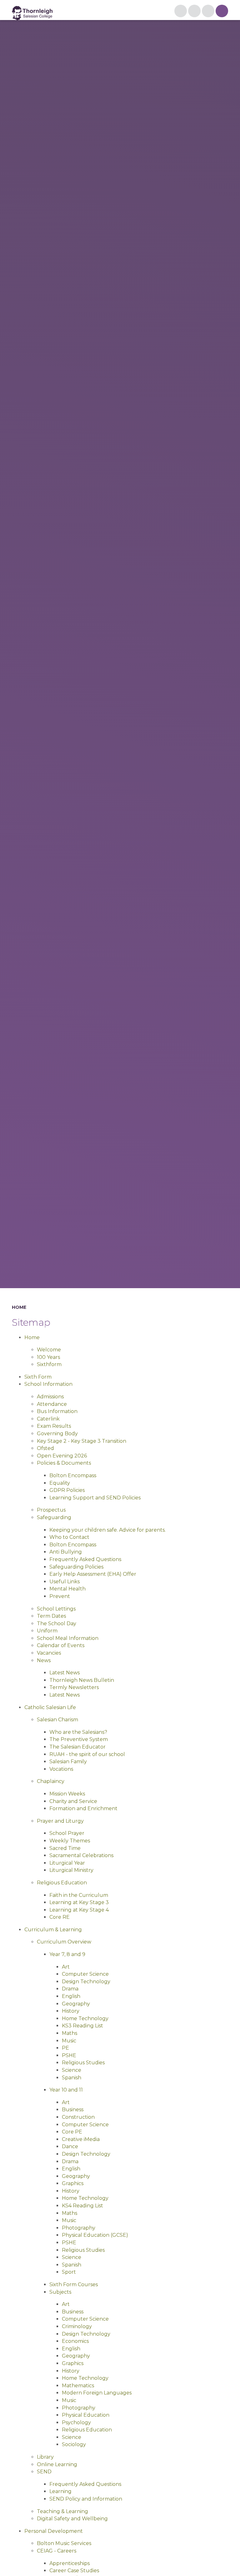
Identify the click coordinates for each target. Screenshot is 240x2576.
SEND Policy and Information (86, 2499)
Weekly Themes (70, 1841)
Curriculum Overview (64, 1942)
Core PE (72, 2132)
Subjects (60, 2292)
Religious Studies (83, 2063)
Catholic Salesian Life (50, 1707)
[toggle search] (222, 11)
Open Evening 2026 (62, 1456)
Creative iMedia (81, 2139)
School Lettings (56, 1609)
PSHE (69, 2055)
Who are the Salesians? (78, 1732)
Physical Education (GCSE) (95, 2235)
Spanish (72, 2078)
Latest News (65, 1673)
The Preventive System (79, 1739)
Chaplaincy (51, 1781)
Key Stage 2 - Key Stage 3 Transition (82, 1441)
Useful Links (65, 1582)
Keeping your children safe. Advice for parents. (107, 1530)
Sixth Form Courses (74, 2284)
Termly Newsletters (74, 1687)
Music (69, 2041)
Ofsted (45, 1448)
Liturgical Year (67, 1863)
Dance (70, 2146)
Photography (79, 2228)
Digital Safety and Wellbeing (72, 2519)
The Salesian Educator (77, 1747)
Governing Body (57, 1434)
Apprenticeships (70, 2563)
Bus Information (57, 1411)
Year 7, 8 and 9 (67, 1954)
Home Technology (85, 2018)
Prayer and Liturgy (60, 1821)
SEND (44, 2472)
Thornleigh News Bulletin (82, 1680)
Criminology (77, 2326)
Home (19, 1307)
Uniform (47, 1631)
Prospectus (51, 1510)
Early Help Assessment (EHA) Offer (93, 1574)
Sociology (74, 2444)
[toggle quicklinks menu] (194, 11)
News (44, 1660)
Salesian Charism (57, 1720)
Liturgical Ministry (71, 1870)
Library (45, 2457)
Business (73, 2110)
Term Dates (51, 1616)
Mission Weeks (67, 1794)
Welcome (49, 1350)
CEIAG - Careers (57, 2551)
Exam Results (54, 1426)
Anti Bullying (66, 1552)
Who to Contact (69, 1537)
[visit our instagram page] (181, 11)
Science (72, 2070)
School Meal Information (68, 1638)
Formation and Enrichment (83, 1808)
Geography (76, 2004)
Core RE (60, 1917)
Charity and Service (73, 1801)
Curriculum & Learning (53, 1930)
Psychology (76, 2422)
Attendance (52, 1404)
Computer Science (85, 1974)
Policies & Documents (64, 1463)
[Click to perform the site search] (208, 11)
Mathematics (78, 2386)
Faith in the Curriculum (79, 1895)
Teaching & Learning (62, 2511)
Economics (75, 2341)
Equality (60, 1483)
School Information (48, 1384)
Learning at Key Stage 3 (79, 1902)
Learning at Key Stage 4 (79, 1910)
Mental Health (67, 1589)
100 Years (48, 1357)
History (71, 2011)
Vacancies (49, 1653)
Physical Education (86, 2415)
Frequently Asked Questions (85, 1559)
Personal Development (54, 2531)
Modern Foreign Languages (97, 2393)
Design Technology (86, 1982)
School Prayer (67, 1833)
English (71, 1996)
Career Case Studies (74, 2571)
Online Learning (57, 2464)
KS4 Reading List (82, 2206)
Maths (70, 2033)
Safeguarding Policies (76, 1567)
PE (65, 2048)
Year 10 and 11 (66, 2090)
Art (66, 1967)
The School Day (57, 1623)
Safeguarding (54, 1517)
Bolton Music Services (64, 2543)
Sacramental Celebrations (81, 1855)
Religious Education (62, 1883)
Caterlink (48, 1419)
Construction (78, 2117)
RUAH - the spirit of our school (87, 1754)
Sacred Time (65, 1848)
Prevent (60, 1596)
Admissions (50, 1397)
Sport (69, 2272)
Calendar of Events (61, 1645)
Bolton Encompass (73, 1475)
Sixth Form (38, 1377)
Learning (60, 2491)
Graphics (73, 2183)
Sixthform (49, 1364)
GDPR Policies (67, 1490)
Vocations (61, 1769)
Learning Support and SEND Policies (95, 1498)
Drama (70, 1989)
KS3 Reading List (82, 2026)
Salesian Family (68, 1762)
